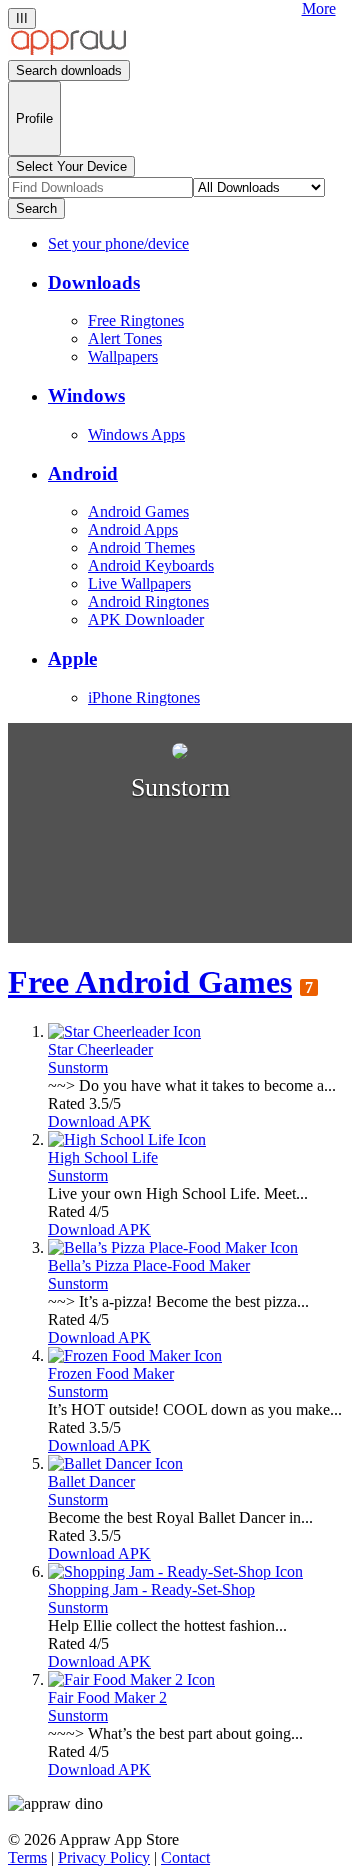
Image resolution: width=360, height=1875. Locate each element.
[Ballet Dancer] (115, 1463)
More (319, 8)
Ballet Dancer (91, 1481)
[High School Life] (127, 1139)
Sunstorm (78, 1067)
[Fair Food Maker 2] (131, 1679)
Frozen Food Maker (111, 1373)
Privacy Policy (104, 1857)
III (22, 18)
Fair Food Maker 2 (107, 1697)
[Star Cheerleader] (124, 1031)
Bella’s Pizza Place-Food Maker (149, 1265)
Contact (185, 1857)
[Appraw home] (68, 50)
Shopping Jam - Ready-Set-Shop (151, 1589)
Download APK (99, 1121)
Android (83, 473)
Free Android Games (150, 982)
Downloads (94, 282)
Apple (72, 658)
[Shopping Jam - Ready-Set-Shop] (175, 1571)
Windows (86, 395)
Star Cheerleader (100, 1049)
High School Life (103, 1157)
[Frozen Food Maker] (135, 1355)
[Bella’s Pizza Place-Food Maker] (173, 1247)
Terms (27, 1857)
